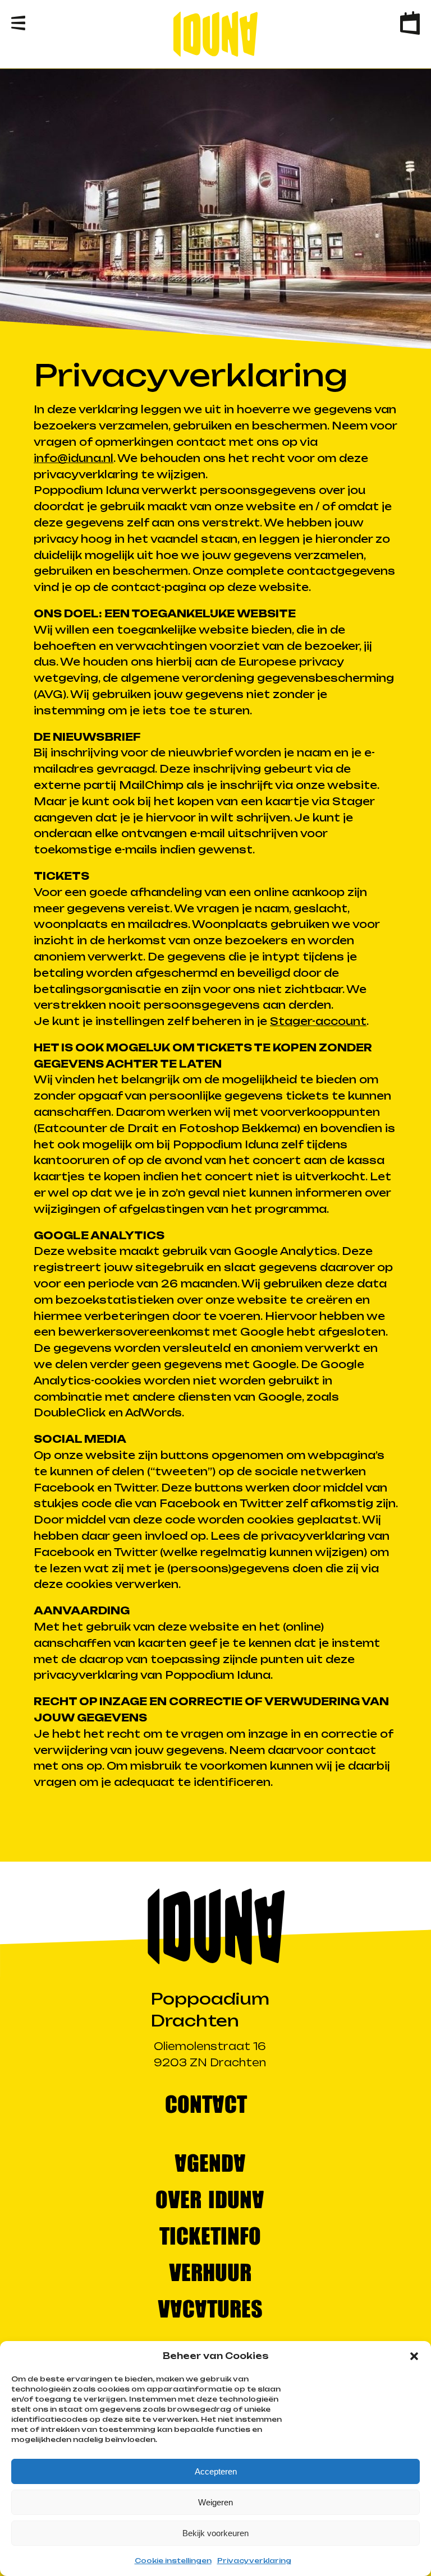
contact (206, 2103)
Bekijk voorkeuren (215, 2533)
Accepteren (216, 2471)
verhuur (210, 2271)
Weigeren (215, 2502)
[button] (414, 2356)
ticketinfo (210, 2235)
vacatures (210, 2308)
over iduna (210, 2198)
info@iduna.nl (74, 458)
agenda (210, 2162)
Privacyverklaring (254, 2561)
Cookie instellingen (173, 2561)
